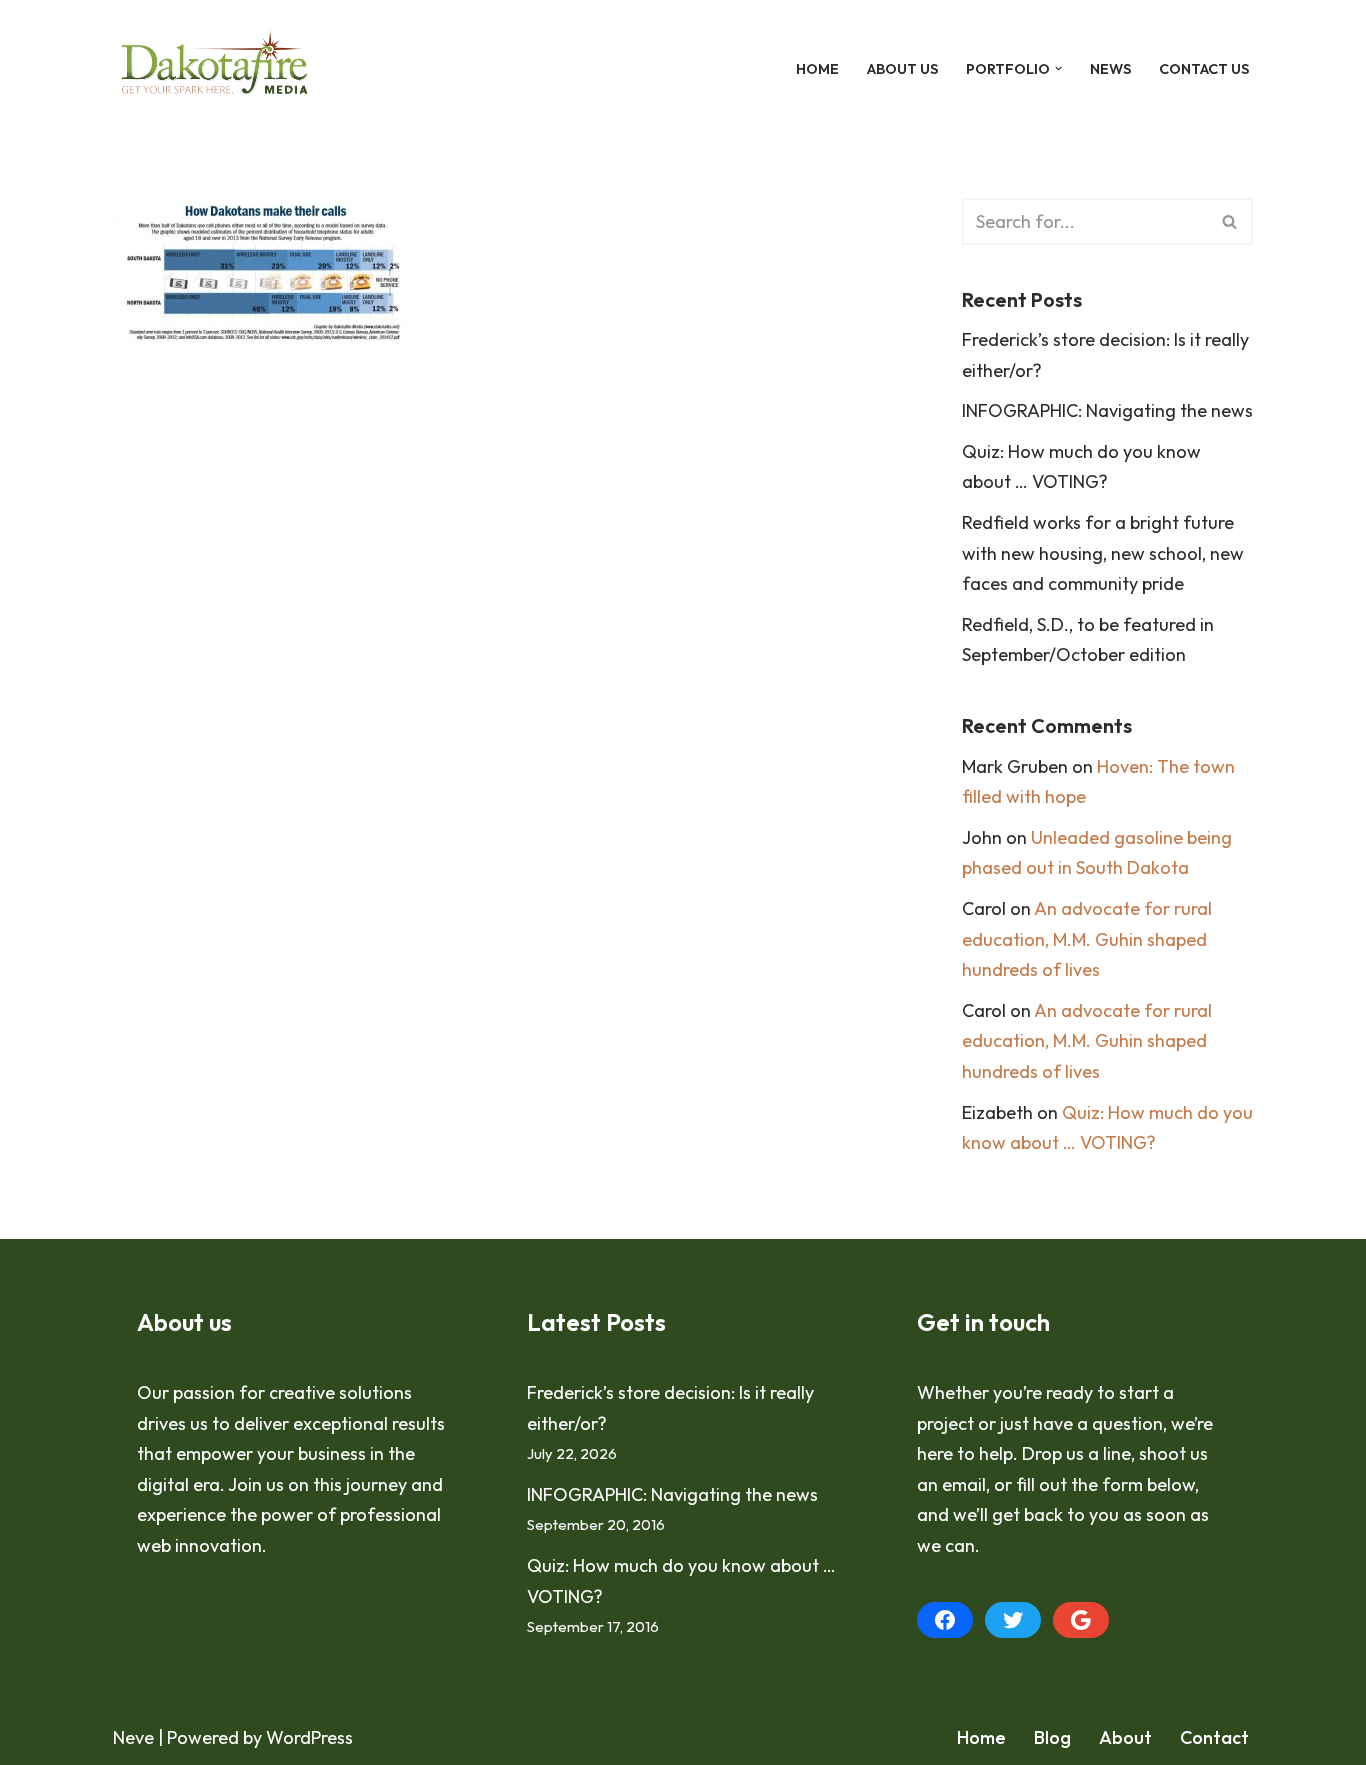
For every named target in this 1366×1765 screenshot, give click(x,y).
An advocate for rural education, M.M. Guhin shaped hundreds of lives (1087, 939)
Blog (1052, 1737)
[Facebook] (945, 1620)
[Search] (1230, 221)
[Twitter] (1013, 1620)
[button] (1058, 68)
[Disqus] (507, 664)
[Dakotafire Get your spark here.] (214, 69)
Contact (1214, 1737)
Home (817, 69)
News (1110, 69)
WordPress (309, 1737)
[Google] (1081, 1620)
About (1125, 1737)
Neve (133, 1737)
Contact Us (1204, 69)
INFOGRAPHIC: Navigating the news (1107, 410)
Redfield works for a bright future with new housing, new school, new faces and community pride (1103, 553)
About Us (902, 69)
